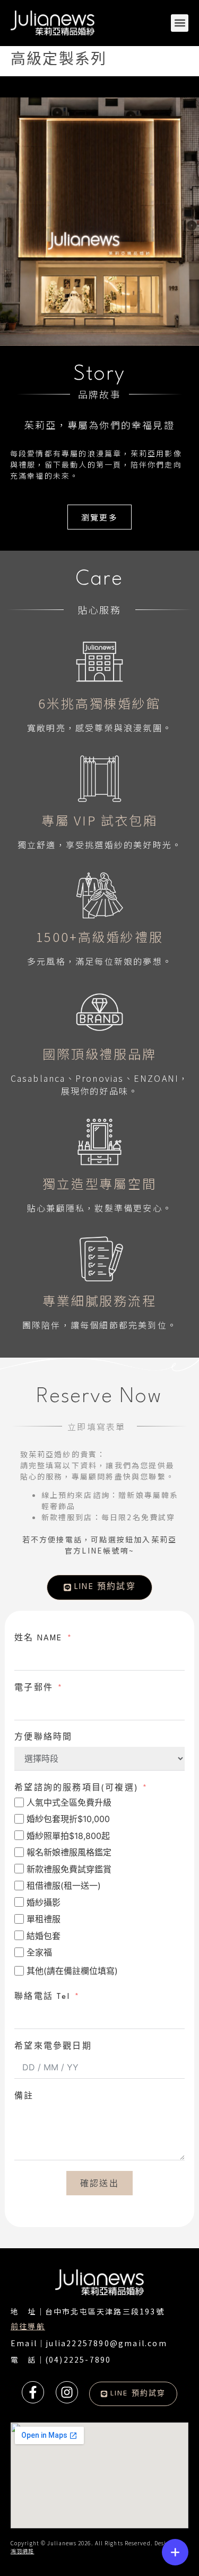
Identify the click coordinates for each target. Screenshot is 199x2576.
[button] (180, 23)
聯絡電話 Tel (42, 1997)
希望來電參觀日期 (53, 2047)
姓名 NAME (38, 1639)
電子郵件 (34, 1688)
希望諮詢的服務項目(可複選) (76, 1788)
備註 (24, 2097)
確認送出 (99, 2183)
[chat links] (175, 2552)
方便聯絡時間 (43, 1738)
